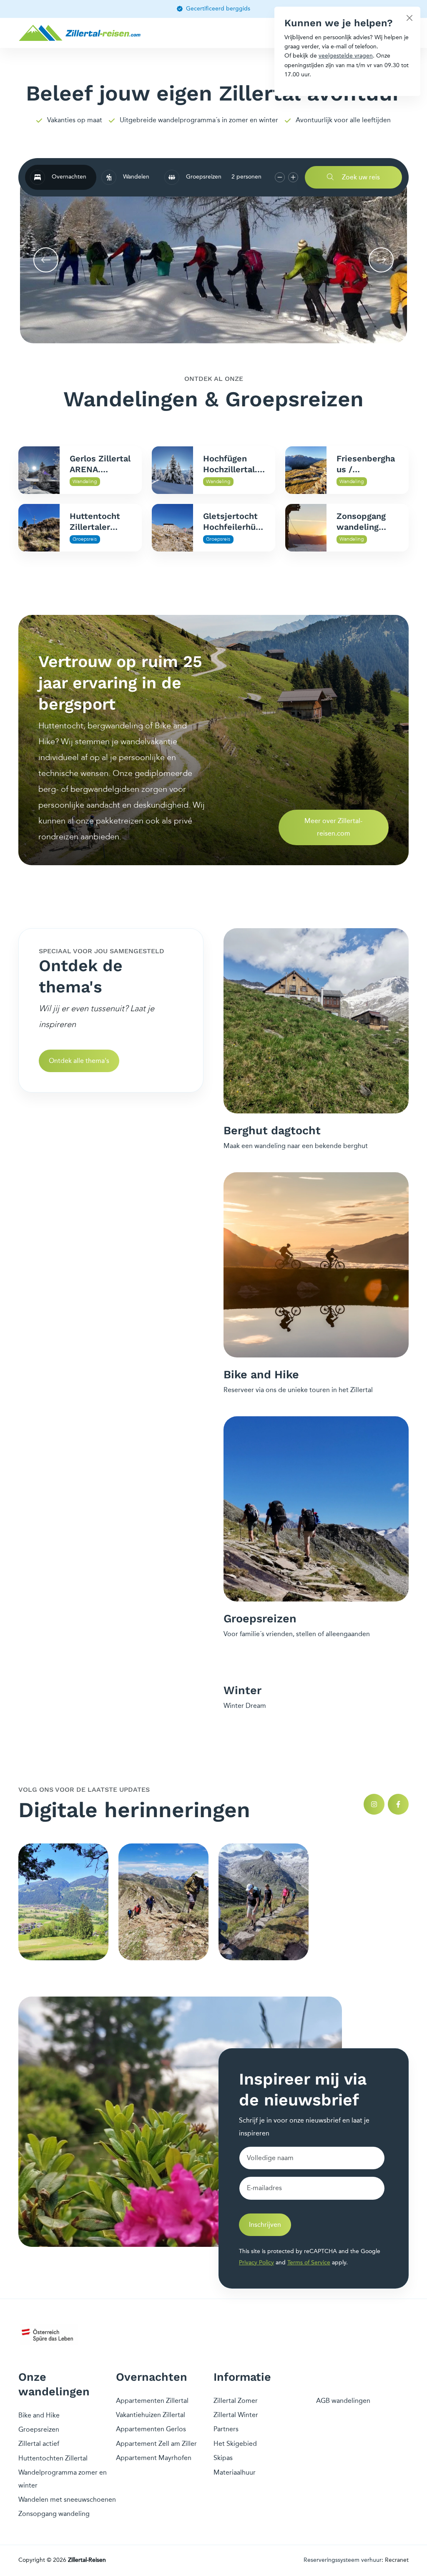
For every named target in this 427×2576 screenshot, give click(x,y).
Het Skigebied (235, 2444)
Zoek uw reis (360, 177)
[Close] (409, 18)
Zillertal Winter (236, 2415)
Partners (226, 2429)
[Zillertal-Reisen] (81, 33)
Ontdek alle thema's (79, 1061)
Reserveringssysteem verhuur (343, 2560)
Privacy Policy (256, 2262)
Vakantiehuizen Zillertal (151, 2415)
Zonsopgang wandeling (54, 2514)
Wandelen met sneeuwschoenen (67, 2499)
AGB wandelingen (343, 2401)
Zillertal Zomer (236, 2401)
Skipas (223, 2458)
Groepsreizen (39, 2429)
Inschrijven (265, 2225)
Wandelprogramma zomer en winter (63, 2479)
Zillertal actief (39, 2444)
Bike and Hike (39, 2415)
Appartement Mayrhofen (154, 2458)
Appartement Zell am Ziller (156, 2444)
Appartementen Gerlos (151, 2429)
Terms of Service (309, 2262)
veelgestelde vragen (346, 56)
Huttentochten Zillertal (53, 2458)
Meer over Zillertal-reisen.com (333, 827)
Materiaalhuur (235, 2472)
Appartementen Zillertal (152, 2401)
